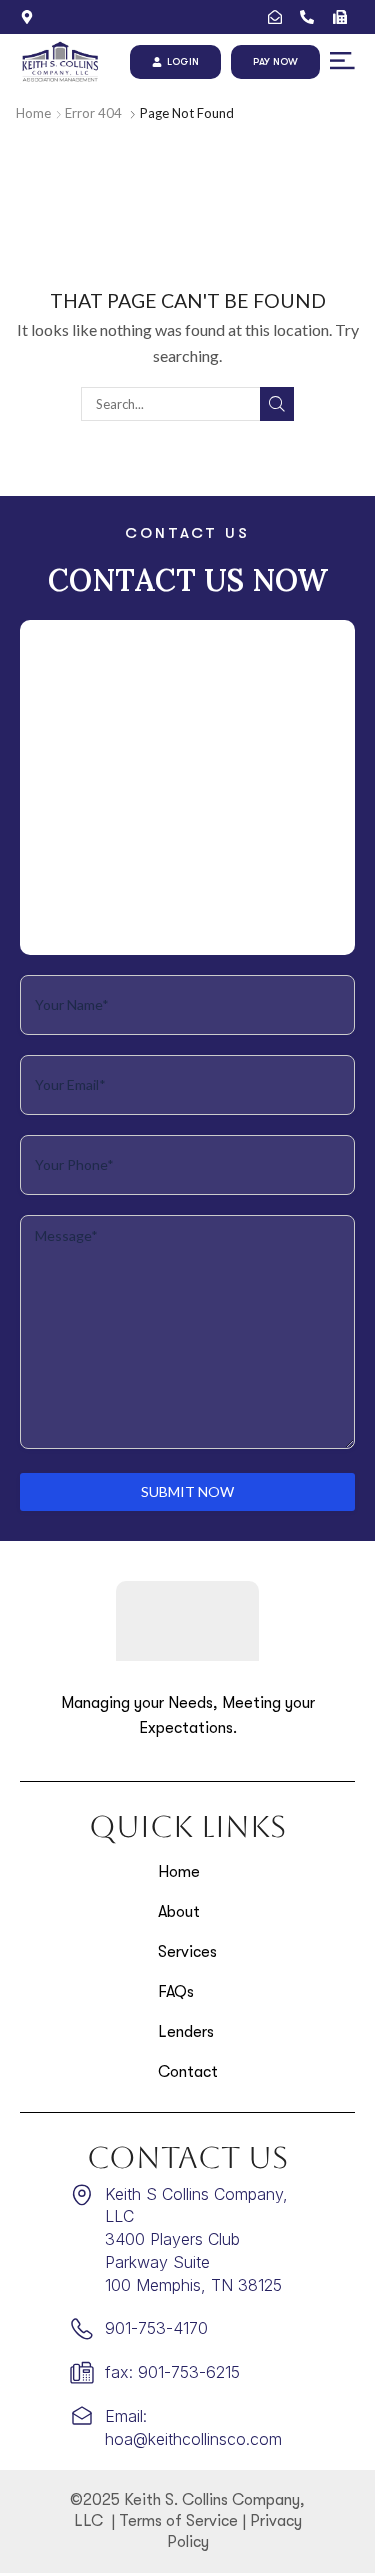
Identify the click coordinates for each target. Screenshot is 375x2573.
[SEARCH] (277, 404)
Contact (188, 2072)
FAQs (176, 1992)
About (179, 1912)
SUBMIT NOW (187, 1491)
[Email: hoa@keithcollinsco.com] (279, 17)
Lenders (186, 2032)
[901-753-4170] (311, 17)
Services (187, 1952)
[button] (342, 61)
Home (33, 113)
